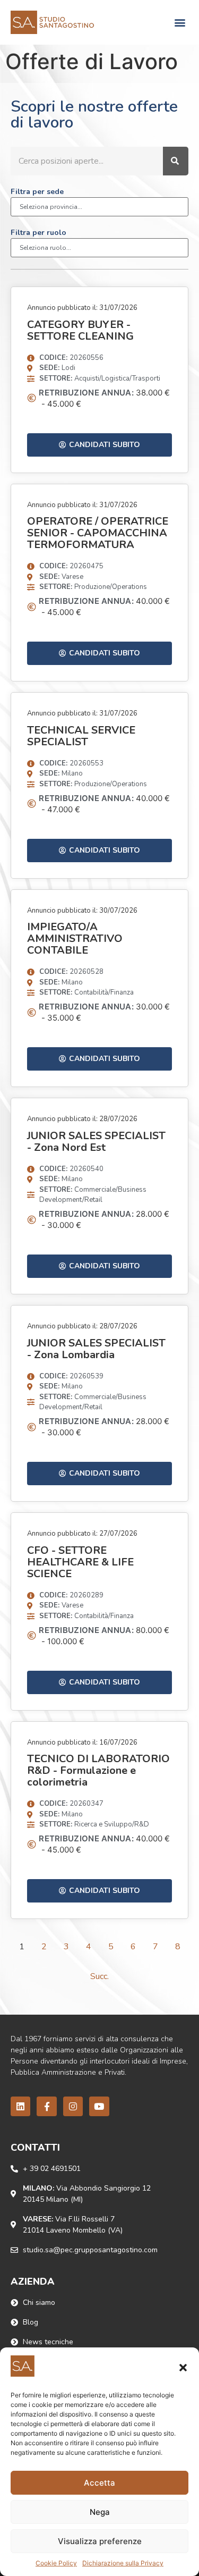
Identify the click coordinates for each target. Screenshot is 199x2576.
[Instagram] (73, 2106)
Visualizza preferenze (100, 2541)
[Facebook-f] (46, 2106)
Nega (100, 2512)
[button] (183, 2368)
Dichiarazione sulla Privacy (123, 2563)
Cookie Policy (56, 2563)
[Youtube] (99, 2106)
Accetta (99, 2483)
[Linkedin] (20, 2106)
